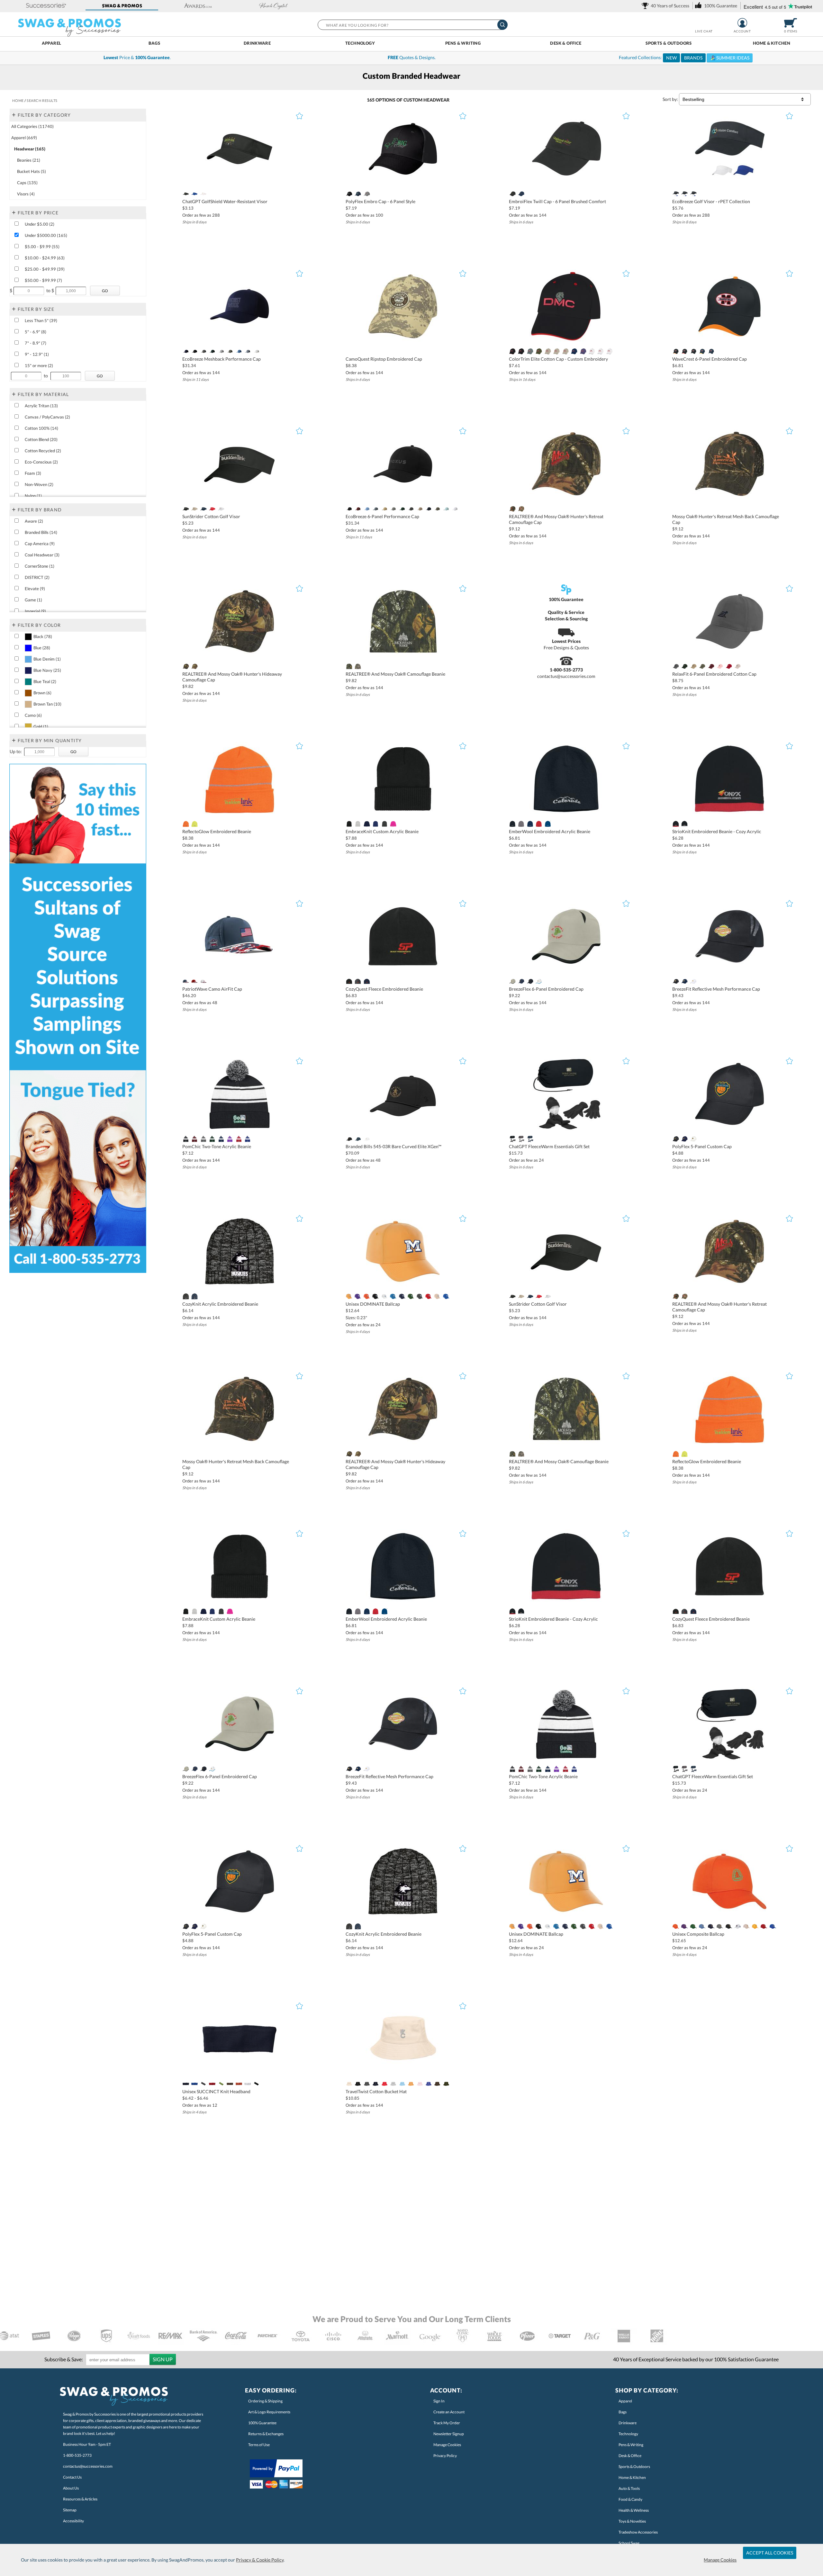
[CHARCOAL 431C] (384, 824)
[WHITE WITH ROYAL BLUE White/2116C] (609, 351)
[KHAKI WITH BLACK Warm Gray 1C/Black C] (548, 351)
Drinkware (257, 43)
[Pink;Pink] (720, 666)
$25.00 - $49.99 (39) (45, 269)
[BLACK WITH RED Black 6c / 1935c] (685, 351)
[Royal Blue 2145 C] (194, 194)
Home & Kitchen (772, 43)
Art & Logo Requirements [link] (269, 2412)
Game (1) (33, 600)
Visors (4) (26, 194)
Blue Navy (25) (47, 670)
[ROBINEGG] (446, 509)
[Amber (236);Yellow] (349, 1296)
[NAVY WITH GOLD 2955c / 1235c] (702, 351)
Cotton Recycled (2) (43, 451)
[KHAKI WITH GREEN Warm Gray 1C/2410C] (556, 351)
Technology (360, 43)
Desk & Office (566, 43)
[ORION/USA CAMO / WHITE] (186, 981)
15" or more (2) (39, 365)
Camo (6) (33, 715)
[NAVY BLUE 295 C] (367, 824)
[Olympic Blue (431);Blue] (393, 1296)
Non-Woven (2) (39, 484)
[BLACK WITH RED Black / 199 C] (676, 824)
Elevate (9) (35, 589)
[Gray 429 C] (358, 824)
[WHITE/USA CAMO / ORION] (203, 981)
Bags (154, 43)
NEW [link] (671, 58)
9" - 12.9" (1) (37, 354)
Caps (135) (27, 183)
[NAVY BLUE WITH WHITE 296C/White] (574, 351)
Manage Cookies (720, 2560)
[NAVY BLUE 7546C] (203, 509)
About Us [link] (71, 2488)
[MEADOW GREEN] (230, 351)
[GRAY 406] (367, 194)
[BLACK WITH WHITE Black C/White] (521, 351)
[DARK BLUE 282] (186, 351)
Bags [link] (623, 2412)
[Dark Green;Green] (685, 666)
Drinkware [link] (628, 2423)
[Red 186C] (212, 509)
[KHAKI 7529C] (194, 509)
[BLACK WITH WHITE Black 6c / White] (693, 351)
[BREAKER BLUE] (375, 509)
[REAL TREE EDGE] (521, 509)
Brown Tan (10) (47, 704)
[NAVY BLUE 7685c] (521, 194)
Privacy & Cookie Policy (260, 2560)
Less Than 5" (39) (41, 320)
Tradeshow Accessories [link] (638, 2532)
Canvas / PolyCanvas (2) (47, 417)
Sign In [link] (439, 2401)
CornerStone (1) (40, 566)
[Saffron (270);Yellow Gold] (367, 1296)
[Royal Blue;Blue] (239, 351)
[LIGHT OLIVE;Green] (702, 666)
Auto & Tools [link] (629, 2488)
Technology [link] (628, 2434)
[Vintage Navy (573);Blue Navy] (402, 1296)
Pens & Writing (463, 43)
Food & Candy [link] (630, 2499)
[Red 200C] (239, 1139)
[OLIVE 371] (437, 509)
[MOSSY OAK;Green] (512, 509)
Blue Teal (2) (45, 681)
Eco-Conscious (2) (41, 462)
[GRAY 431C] (521, 824)
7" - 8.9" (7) (36, 343)
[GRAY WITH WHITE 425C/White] (530, 351)
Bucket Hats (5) (32, 171)
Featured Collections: (684, 58)
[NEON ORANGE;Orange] (186, 824)
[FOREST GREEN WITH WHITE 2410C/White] (539, 351)
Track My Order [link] (447, 2423)
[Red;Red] (729, 666)
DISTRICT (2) (37, 577)
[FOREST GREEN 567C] (212, 1139)
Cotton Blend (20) (41, 439)
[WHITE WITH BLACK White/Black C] (592, 351)
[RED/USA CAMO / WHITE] (194, 981)
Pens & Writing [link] (631, 2445)
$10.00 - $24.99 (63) (45, 258)
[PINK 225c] (393, 824)
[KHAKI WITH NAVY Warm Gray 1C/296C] (565, 351)
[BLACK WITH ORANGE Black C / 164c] (676, 351)
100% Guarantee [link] (262, 2423)
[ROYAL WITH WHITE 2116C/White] (583, 351)
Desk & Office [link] (630, 2456)
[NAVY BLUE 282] (428, 509)
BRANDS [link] (693, 58)
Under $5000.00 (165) (46, 235)
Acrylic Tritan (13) (41, 406)
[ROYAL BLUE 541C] (247, 1139)
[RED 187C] (539, 824)
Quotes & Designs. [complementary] (412, 57)
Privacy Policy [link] (445, 2456)
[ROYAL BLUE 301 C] (375, 824)
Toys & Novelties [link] (632, 2521)
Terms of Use (259, 2445)
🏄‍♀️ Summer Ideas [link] (730, 58)
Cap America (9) (40, 544)
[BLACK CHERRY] (358, 509)
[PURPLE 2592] (230, 1139)
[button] (46, 6)
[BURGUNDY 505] (194, 1139)
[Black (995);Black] (375, 1296)
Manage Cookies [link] (447, 2445)
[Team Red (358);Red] (428, 1296)
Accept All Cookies (770, 2553)
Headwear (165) (30, 149)
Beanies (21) (29, 160)
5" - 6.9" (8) (36, 332)
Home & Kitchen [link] (632, 2477)
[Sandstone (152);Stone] (437, 1296)
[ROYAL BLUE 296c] (685, 194)
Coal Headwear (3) (42, 555)
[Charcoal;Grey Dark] (676, 666)
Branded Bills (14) (41, 532)
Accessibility (73, 2521)
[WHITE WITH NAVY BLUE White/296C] (601, 351)
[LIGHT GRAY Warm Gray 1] (221, 351)
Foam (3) (33, 473)
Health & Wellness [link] (634, 2510)
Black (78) (43, 636)
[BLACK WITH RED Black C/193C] (512, 351)
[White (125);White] (384, 1296)
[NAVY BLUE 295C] (530, 824)
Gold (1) (41, 726)
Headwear (436, 100)
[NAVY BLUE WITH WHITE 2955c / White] (711, 351)
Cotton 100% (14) (41, 428)
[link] (667, 6)
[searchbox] (412, 25)
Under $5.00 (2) (40, 224)
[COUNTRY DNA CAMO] (358, 666)
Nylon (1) (33, 496)
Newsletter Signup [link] (449, 2434)
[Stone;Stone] (737, 666)
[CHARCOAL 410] (358, 981)
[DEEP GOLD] (384, 509)
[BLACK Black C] (349, 194)
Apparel (52, 43)
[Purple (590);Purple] (358, 1296)
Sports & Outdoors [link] (634, 2467)
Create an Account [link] (449, 2412)
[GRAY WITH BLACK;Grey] (512, 981)
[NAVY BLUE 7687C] (358, 194)
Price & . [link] (137, 57)
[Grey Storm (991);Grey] (420, 1296)
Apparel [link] (625, 2401)
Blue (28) (42, 648)
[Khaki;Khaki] (693, 666)
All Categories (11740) (32, 126)
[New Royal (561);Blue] (446, 1296)
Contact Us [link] (72, 2477)
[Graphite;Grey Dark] (411, 509)
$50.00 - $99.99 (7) (43, 280)
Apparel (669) (24, 138)
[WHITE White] (203, 194)
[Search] (502, 25)
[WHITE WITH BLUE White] (539, 981)
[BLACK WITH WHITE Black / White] (685, 824)
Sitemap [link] (70, 2510)
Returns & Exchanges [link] (266, 2434)
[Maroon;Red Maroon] (711, 666)
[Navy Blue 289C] (221, 1139)
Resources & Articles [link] (80, 2499)
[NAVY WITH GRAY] (521, 981)
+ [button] (14, 114)
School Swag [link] (629, 2543)
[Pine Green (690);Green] (411, 1296)
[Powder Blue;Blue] (367, 509)
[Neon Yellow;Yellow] (194, 824)
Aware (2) (34, 521)
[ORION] (358, 1139)
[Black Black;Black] (186, 194)
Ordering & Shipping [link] (265, 2401)
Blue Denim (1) (47, 659)
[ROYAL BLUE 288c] (548, 824)
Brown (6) (42, 693)
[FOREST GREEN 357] (212, 351)
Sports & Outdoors (669, 43)
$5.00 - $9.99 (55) (42, 247)
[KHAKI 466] (420, 509)
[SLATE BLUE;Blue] (247, 351)
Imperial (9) (35, 611)
